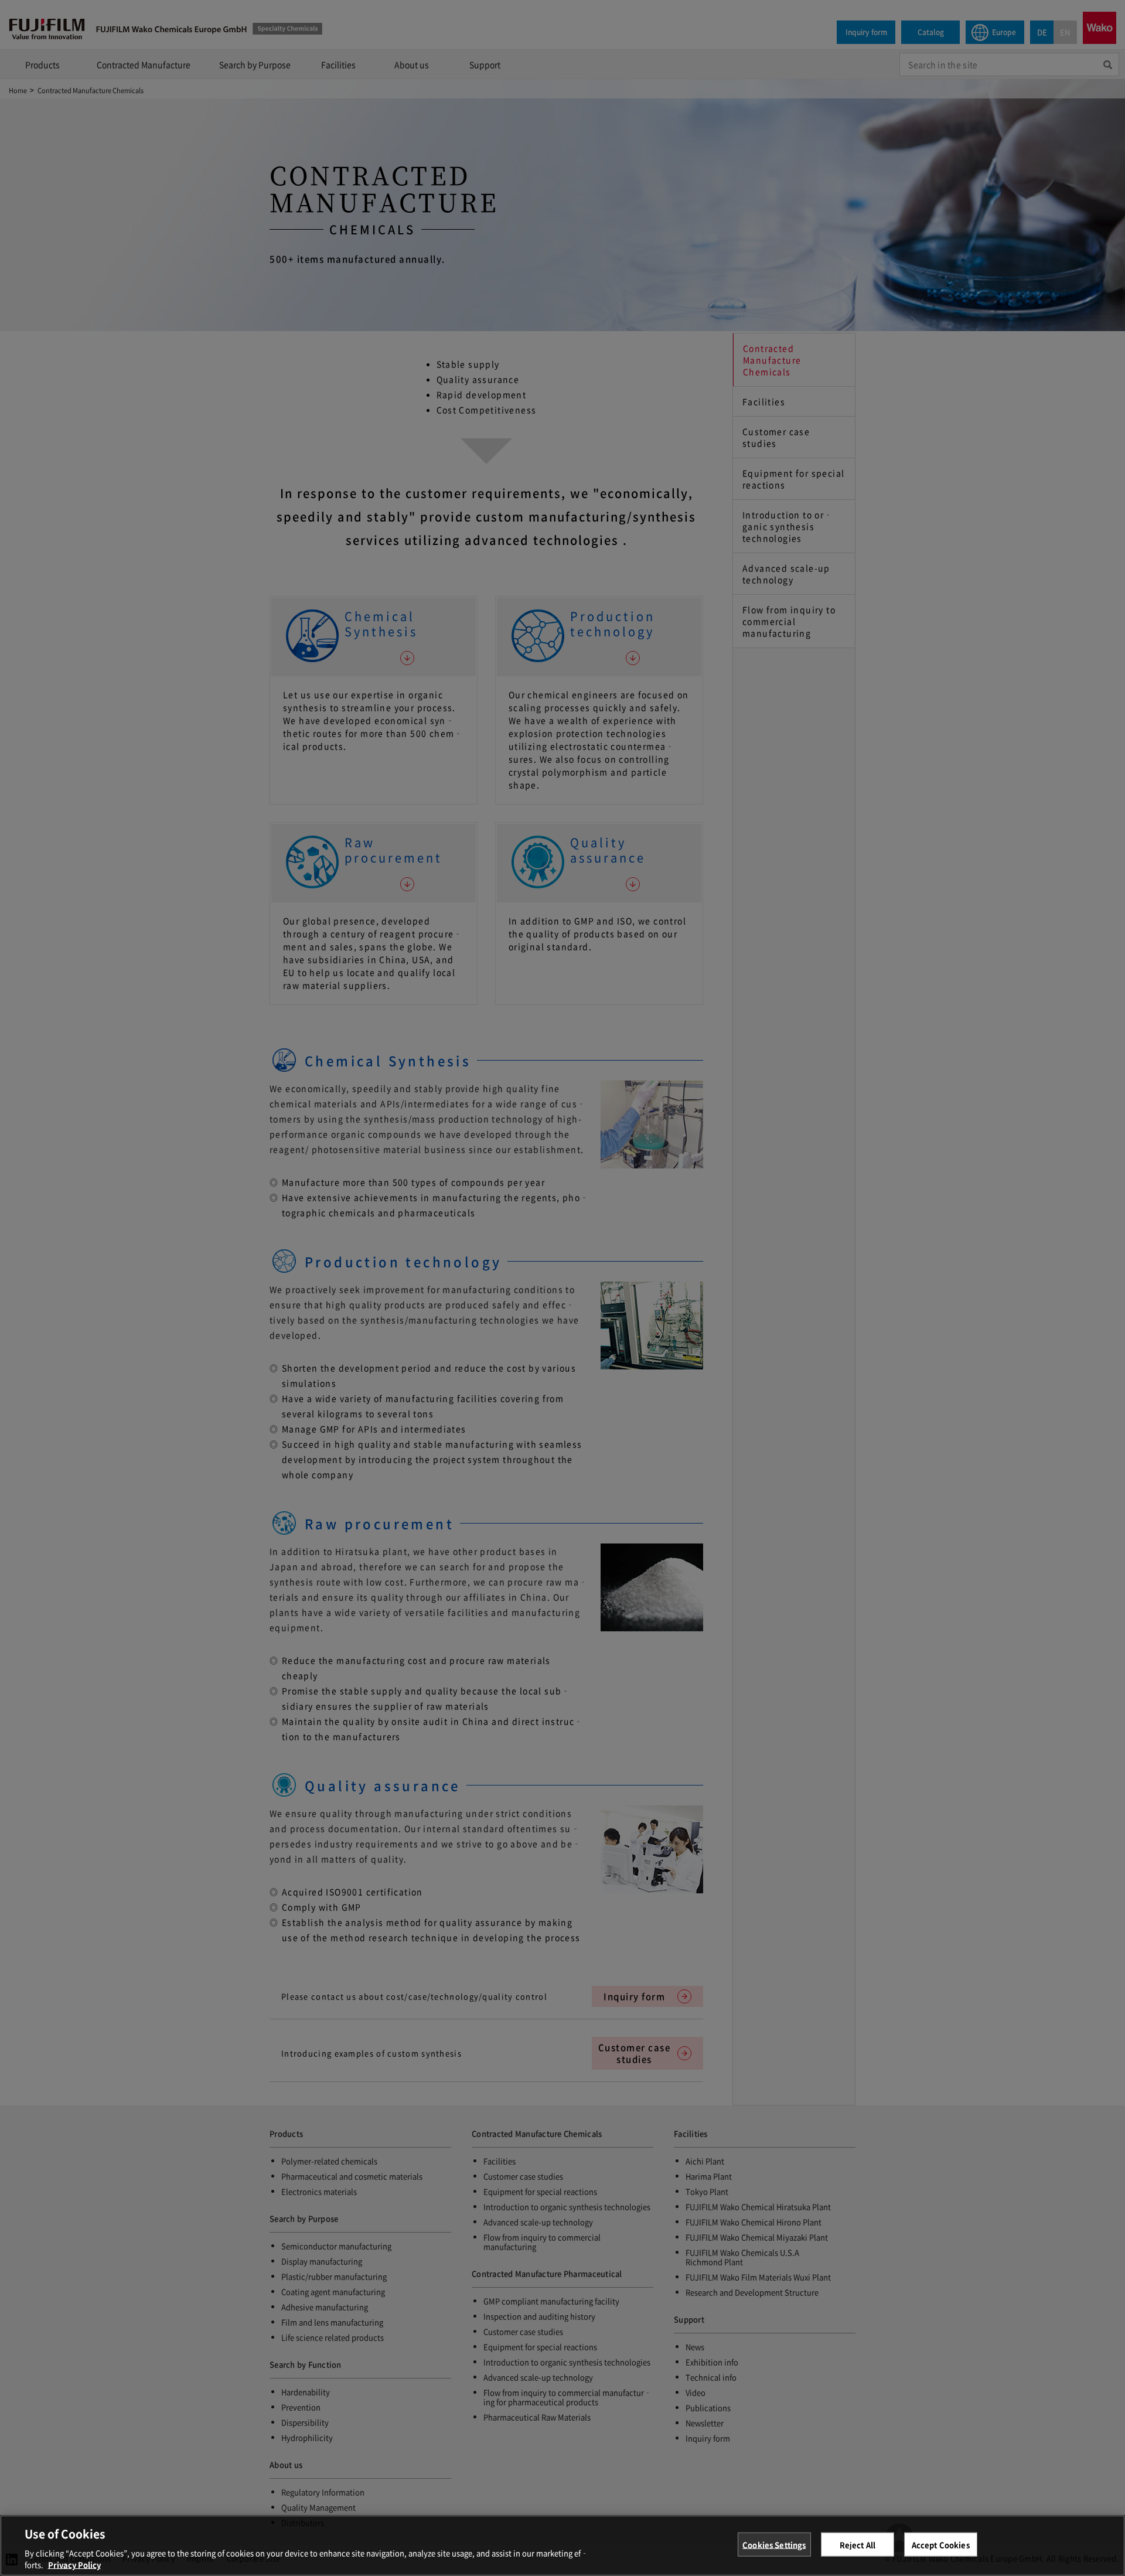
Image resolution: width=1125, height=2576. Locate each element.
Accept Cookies (941, 2545)
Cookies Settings (774, 2545)
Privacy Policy (74, 2564)
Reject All (858, 2545)
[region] (562, 2546)
